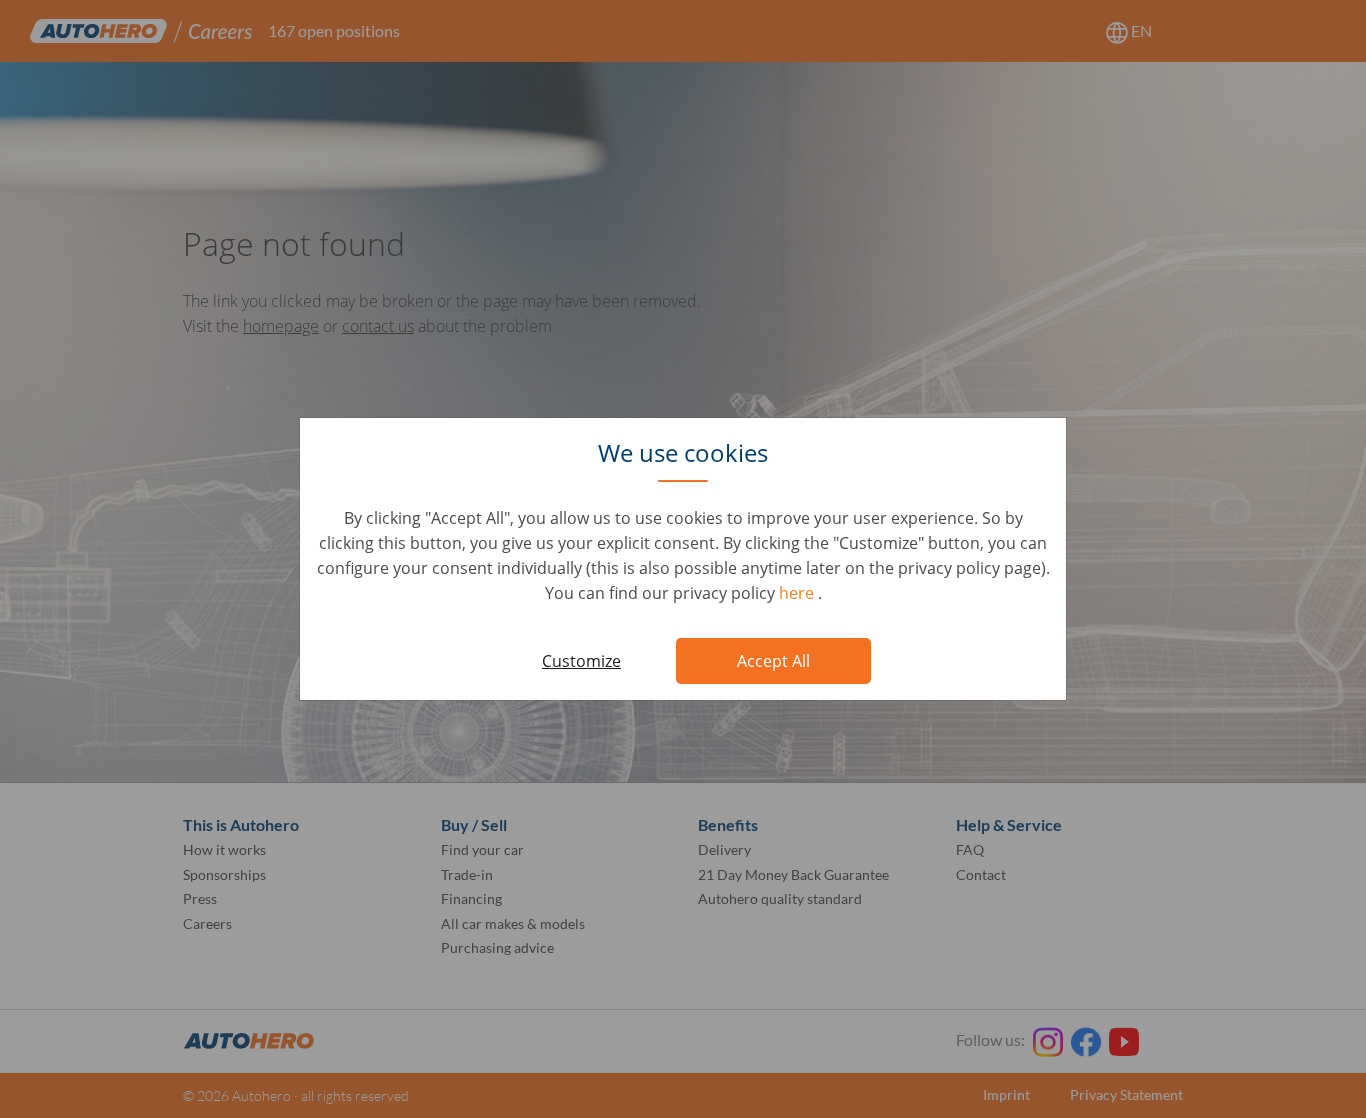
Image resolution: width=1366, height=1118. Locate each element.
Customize (581, 661)
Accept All (773, 661)
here (798, 593)
